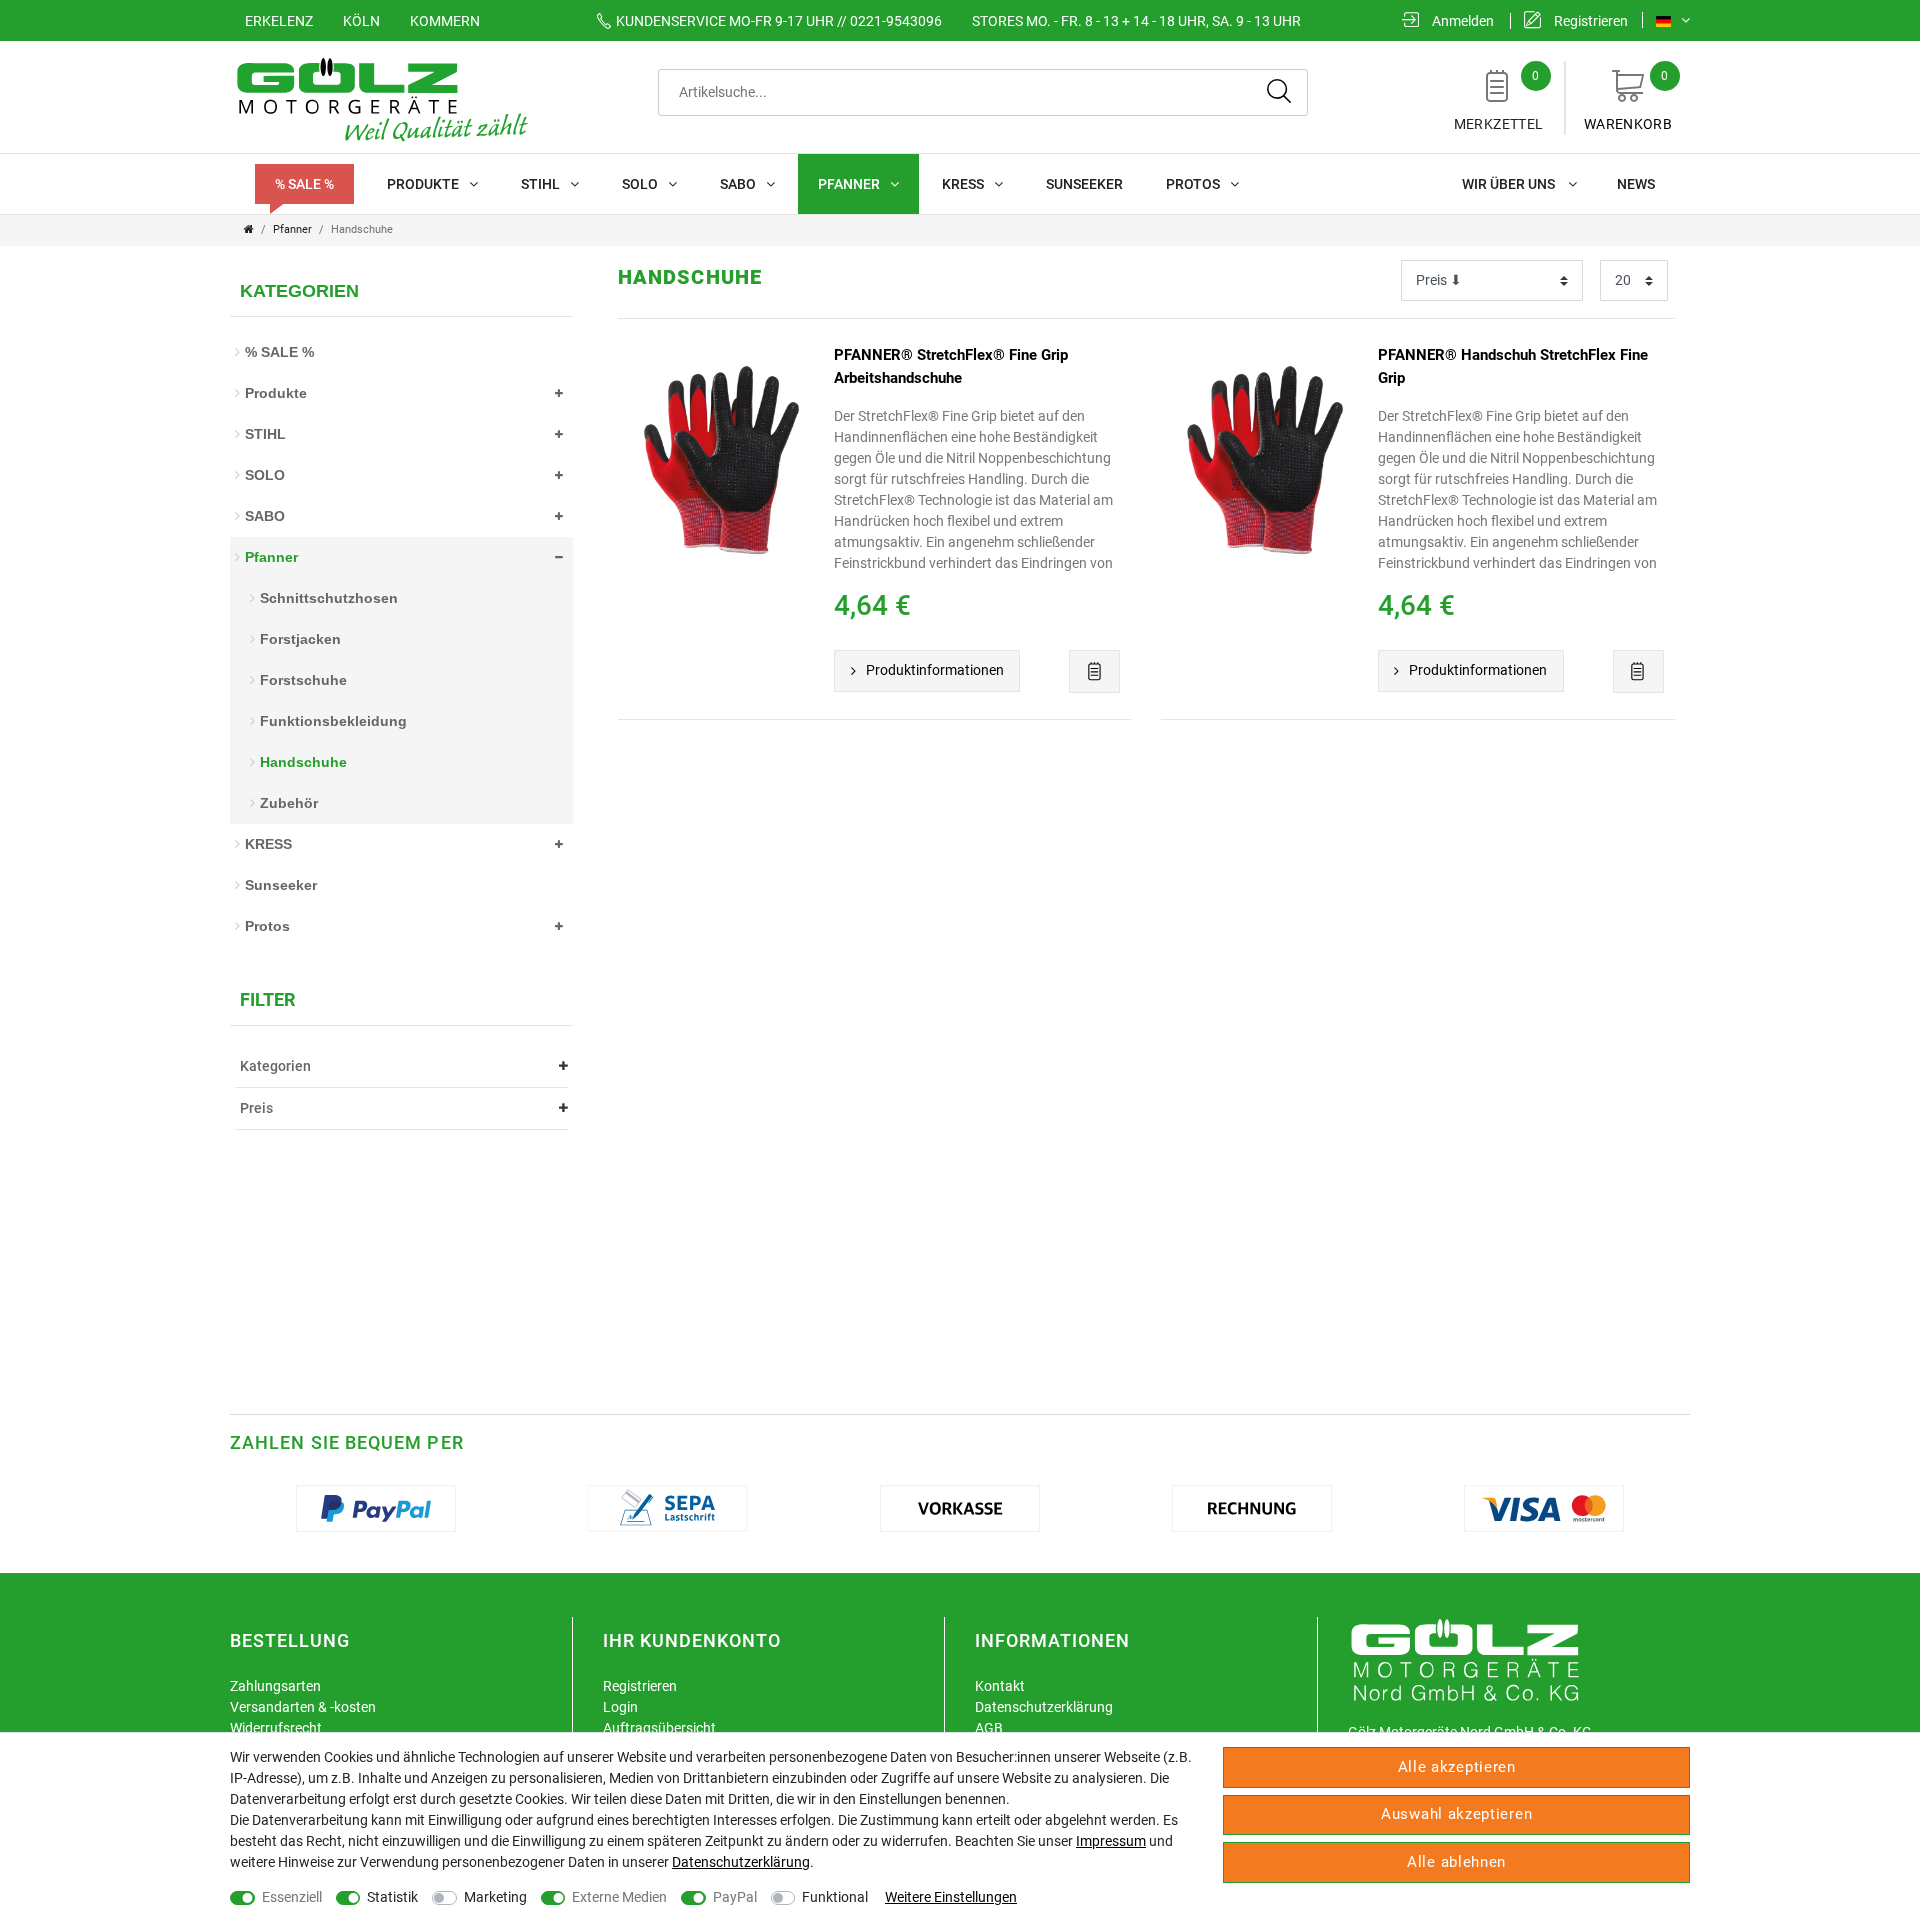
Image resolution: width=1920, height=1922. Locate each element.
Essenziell (292, 1897)
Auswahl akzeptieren (1456, 1814)
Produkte (423, 184)
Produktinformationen (935, 670)
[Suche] (1280, 92)
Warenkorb (1628, 100)
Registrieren (640, 1686)
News (1636, 184)
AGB (989, 1728)
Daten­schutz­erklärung (741, 1862)
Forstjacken (300, 639)
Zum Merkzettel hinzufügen (1094, 671)
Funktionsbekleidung (333, 721)
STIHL (540, 184)
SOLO (640, 184)
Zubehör (289, 803)
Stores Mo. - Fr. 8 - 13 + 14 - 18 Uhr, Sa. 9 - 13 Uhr (1136, 21)
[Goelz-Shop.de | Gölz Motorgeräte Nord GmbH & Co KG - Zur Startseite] (380, 98)
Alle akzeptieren (1457, 1767)
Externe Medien (619, 1897)
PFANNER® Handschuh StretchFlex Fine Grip (1513, 366)
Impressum (1111, 1841)
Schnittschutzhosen (329, 598)
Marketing (495, 1897)
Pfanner (849, 184)
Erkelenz (279, 21)
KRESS (963, 184)
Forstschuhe (303, 680)
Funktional (835, 1897)
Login (620, 1707)
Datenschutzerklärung (1044, 1707)
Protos (1193, 184)
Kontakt (1000, 1686)
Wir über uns (1510, 184)
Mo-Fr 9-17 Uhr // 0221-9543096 (779, 21)
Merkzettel (1499, 100)
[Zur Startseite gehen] (249, 229)
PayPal (735, 1897)
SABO (738, 184)
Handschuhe (303, 762)
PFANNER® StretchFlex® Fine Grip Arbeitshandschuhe (951, 366)
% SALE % (304, 184)
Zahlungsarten (275, 1686)
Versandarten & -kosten (303, 1707)
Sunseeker (1084, 184)
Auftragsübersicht (659, 1728)
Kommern (445, 21)
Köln (361, 21)
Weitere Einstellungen (951, 1897)
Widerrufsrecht (276, 1728)
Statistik (392, 1897)
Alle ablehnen (1456, 1862)
